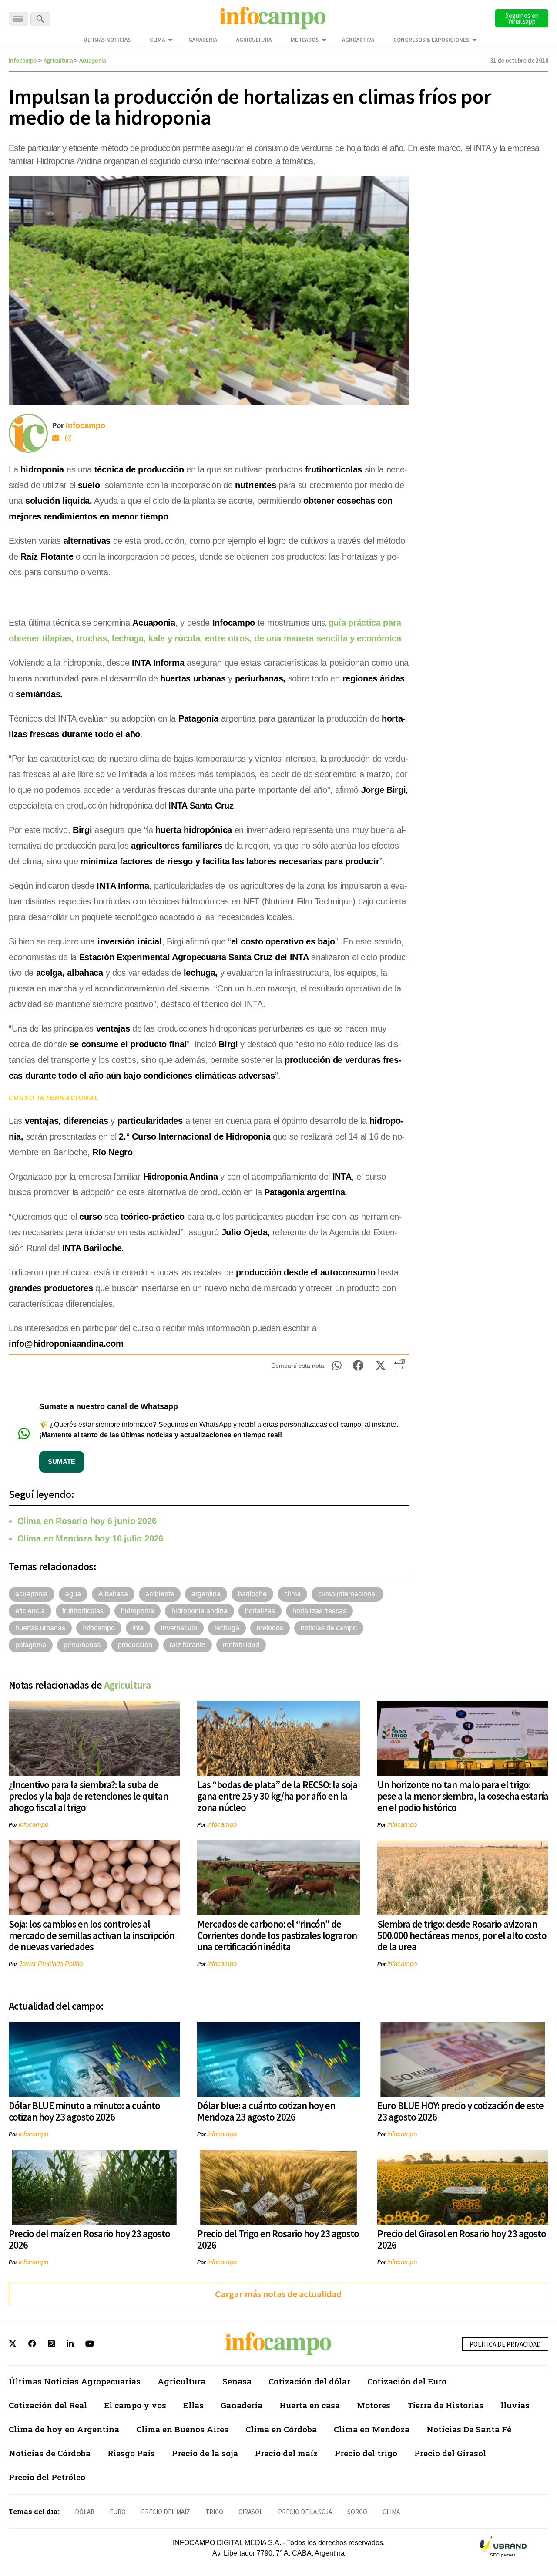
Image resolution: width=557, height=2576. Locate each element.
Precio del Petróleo (47, 2477)
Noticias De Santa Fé (469, 2429)
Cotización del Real (48, 2405)
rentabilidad (241, 1645)
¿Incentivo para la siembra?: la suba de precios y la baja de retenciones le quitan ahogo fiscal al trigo (88, 1796)
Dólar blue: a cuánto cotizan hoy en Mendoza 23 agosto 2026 (266, 2111)
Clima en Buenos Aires (182, 2429)
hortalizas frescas (319, 1611)
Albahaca (113, 1594)
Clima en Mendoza (372, 2429)
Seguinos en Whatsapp (522, 18)
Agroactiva (358, 40)
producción (135, 1645)
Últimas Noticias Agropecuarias (75, 2381)
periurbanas (82, 1645)
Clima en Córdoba (281, 2429)
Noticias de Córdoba (50, 2453)
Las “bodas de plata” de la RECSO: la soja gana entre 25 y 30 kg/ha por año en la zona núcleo (277, 1796)
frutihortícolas (83, 1611)
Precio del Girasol (450, 2453)
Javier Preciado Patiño (51, 1964)
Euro (118, 2512)
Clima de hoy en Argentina (64, 2429)
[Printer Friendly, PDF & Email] (399, 1368)
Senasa (237, 2381)
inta (138, 1628)
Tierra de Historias (445, 2405)
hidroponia (138, 1611)
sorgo (357, 2512)
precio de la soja (305, 2512)
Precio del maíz (286, 2453)
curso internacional (347, 1594)
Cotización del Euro (407, 2381)
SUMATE (62, 1462)
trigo (214, 2512)
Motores (374, 2405)
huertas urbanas (40, 1628)
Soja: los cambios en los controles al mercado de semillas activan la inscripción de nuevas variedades (92, 1935)
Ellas (193, 2405)
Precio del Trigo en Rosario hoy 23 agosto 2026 (278, 2239)
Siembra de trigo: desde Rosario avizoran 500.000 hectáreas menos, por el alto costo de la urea (462, 1935)
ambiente (160, 1594)
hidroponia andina (200, 1611)
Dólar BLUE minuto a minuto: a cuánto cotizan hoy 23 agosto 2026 (84, 2111)
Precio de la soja (205, 2453)
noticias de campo (329, 1628)
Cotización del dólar (309, 2381)
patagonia (31, 1645)
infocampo (34, 1824)
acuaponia (32, 1594)
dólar (85, 2512)
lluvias (515, 2405)
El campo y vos (135, 2405)
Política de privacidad (505, 2344)
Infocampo (23, 60)
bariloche (252, 1594)
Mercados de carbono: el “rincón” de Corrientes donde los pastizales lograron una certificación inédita (277, 1935)
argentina (206, 1594)
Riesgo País (131, 2453)
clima (292, 1594)
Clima (157, 40)
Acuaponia (93, 60)
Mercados (305, 40)
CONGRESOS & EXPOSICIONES (431, 40)
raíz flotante (188, 1645)
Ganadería (203, 40)
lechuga (227, 1628)
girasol (251, 2512)
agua (73, 1594)
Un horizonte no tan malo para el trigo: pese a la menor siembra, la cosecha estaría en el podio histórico (463, 1796)
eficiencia (30, 1611)
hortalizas (260, 1611)
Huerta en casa (310, 2405)
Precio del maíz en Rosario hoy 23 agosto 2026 (89, 2239)
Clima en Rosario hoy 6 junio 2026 (87, 1521)
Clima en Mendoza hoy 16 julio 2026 (90, 1538)
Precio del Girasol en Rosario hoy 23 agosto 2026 (462, 2239)
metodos (270, 1628)
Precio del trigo (366, 2453)
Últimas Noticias (107, 40)
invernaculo (179, 1628)
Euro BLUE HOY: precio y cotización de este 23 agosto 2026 (460, 2111)
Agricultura (254, 40)
